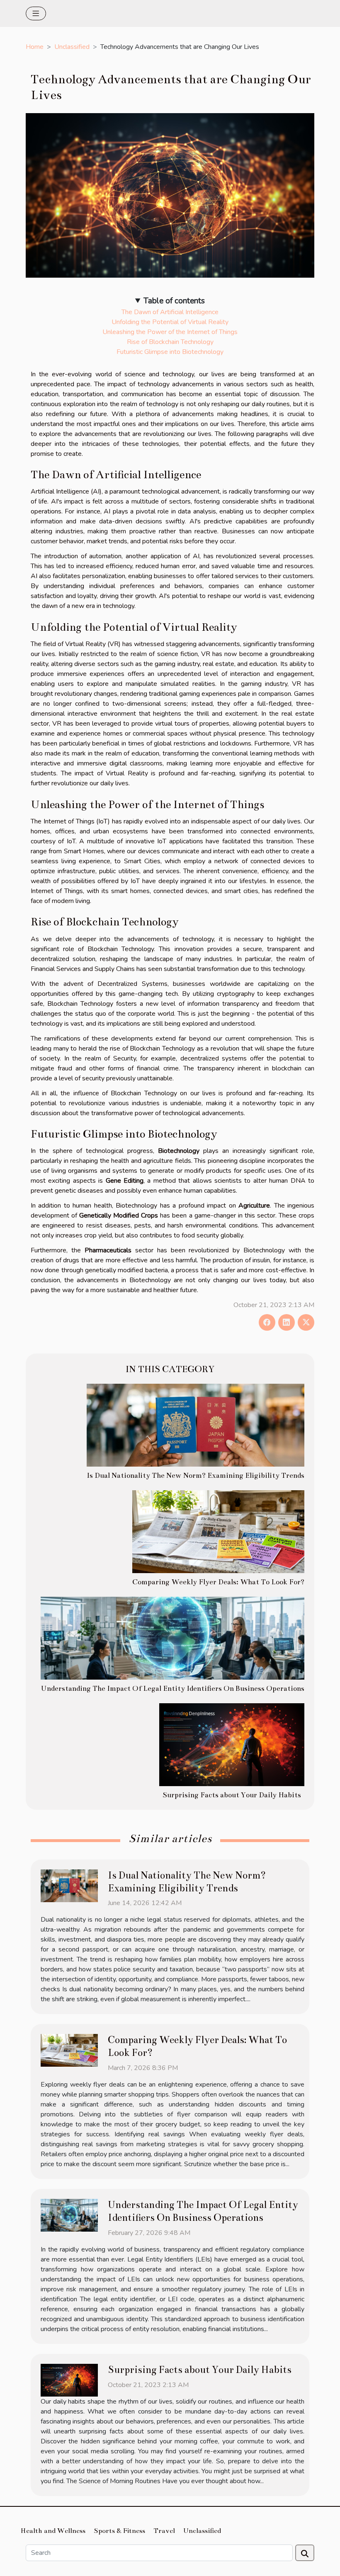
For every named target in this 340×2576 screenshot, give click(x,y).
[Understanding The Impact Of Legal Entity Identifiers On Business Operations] (172, 1638)
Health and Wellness (53, 2531)
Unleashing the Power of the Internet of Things (170, 332)
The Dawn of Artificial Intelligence (170, 312)
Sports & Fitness (119, 2531)
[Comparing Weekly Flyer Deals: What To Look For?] (218, 1531)
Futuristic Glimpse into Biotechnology (170, 352)
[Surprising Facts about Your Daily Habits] (232, 1744)
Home (35, 47)
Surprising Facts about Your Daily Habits (232, 1795)
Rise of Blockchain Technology (170, 342)
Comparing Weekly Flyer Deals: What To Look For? (218, 1582)
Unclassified (72, 47)
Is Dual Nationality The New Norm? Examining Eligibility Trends (195, 1476)
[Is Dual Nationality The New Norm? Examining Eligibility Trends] (195, 1425)
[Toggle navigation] (36, 13)
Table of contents (174, 301)
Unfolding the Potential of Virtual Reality (170, 322)
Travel (164, 2531)
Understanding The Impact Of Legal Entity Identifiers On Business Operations (172, 1689)
